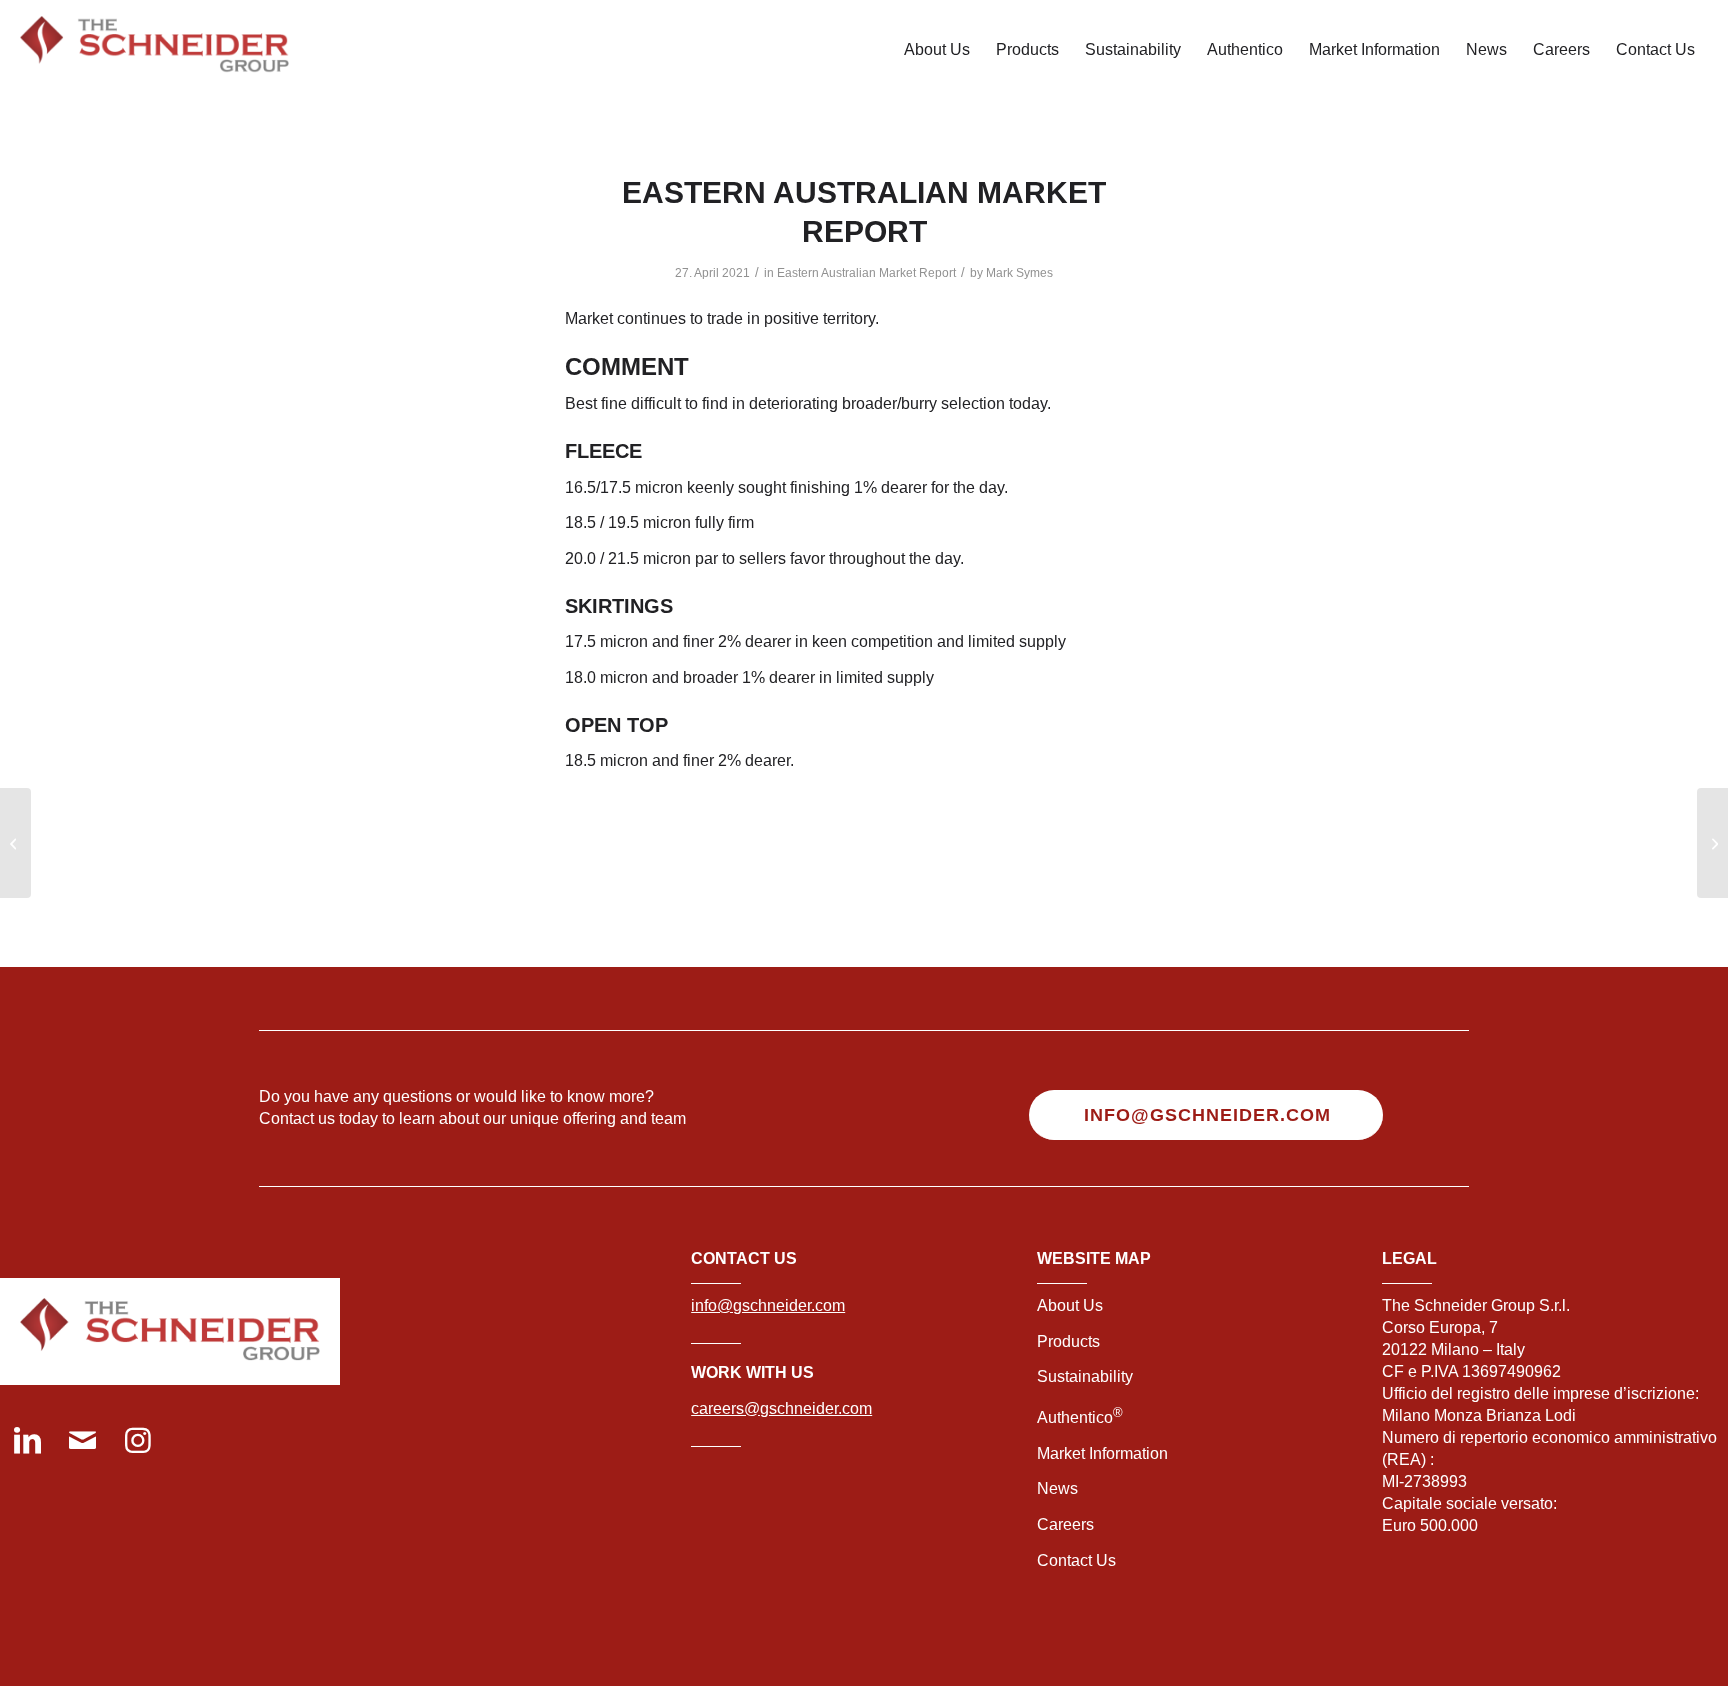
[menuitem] (937, 50)
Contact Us (1076, 1560)
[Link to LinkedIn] (27, 1442)
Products (1068, 1341)
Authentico (1080, 1417)
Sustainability (1085, 1376)
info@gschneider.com (768, 1305)
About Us (1070, 1305)
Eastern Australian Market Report (866, 273)
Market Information (1102, 1453)
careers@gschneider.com (781, 1408)
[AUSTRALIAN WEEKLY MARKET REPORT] (15, 843)
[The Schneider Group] (154, 50)
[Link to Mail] (82, 1442)
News (1057, 1488)
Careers (1065, 1524)
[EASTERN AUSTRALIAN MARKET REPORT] (1712, 843)
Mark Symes (1019, 273)
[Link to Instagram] (137, 1442)
